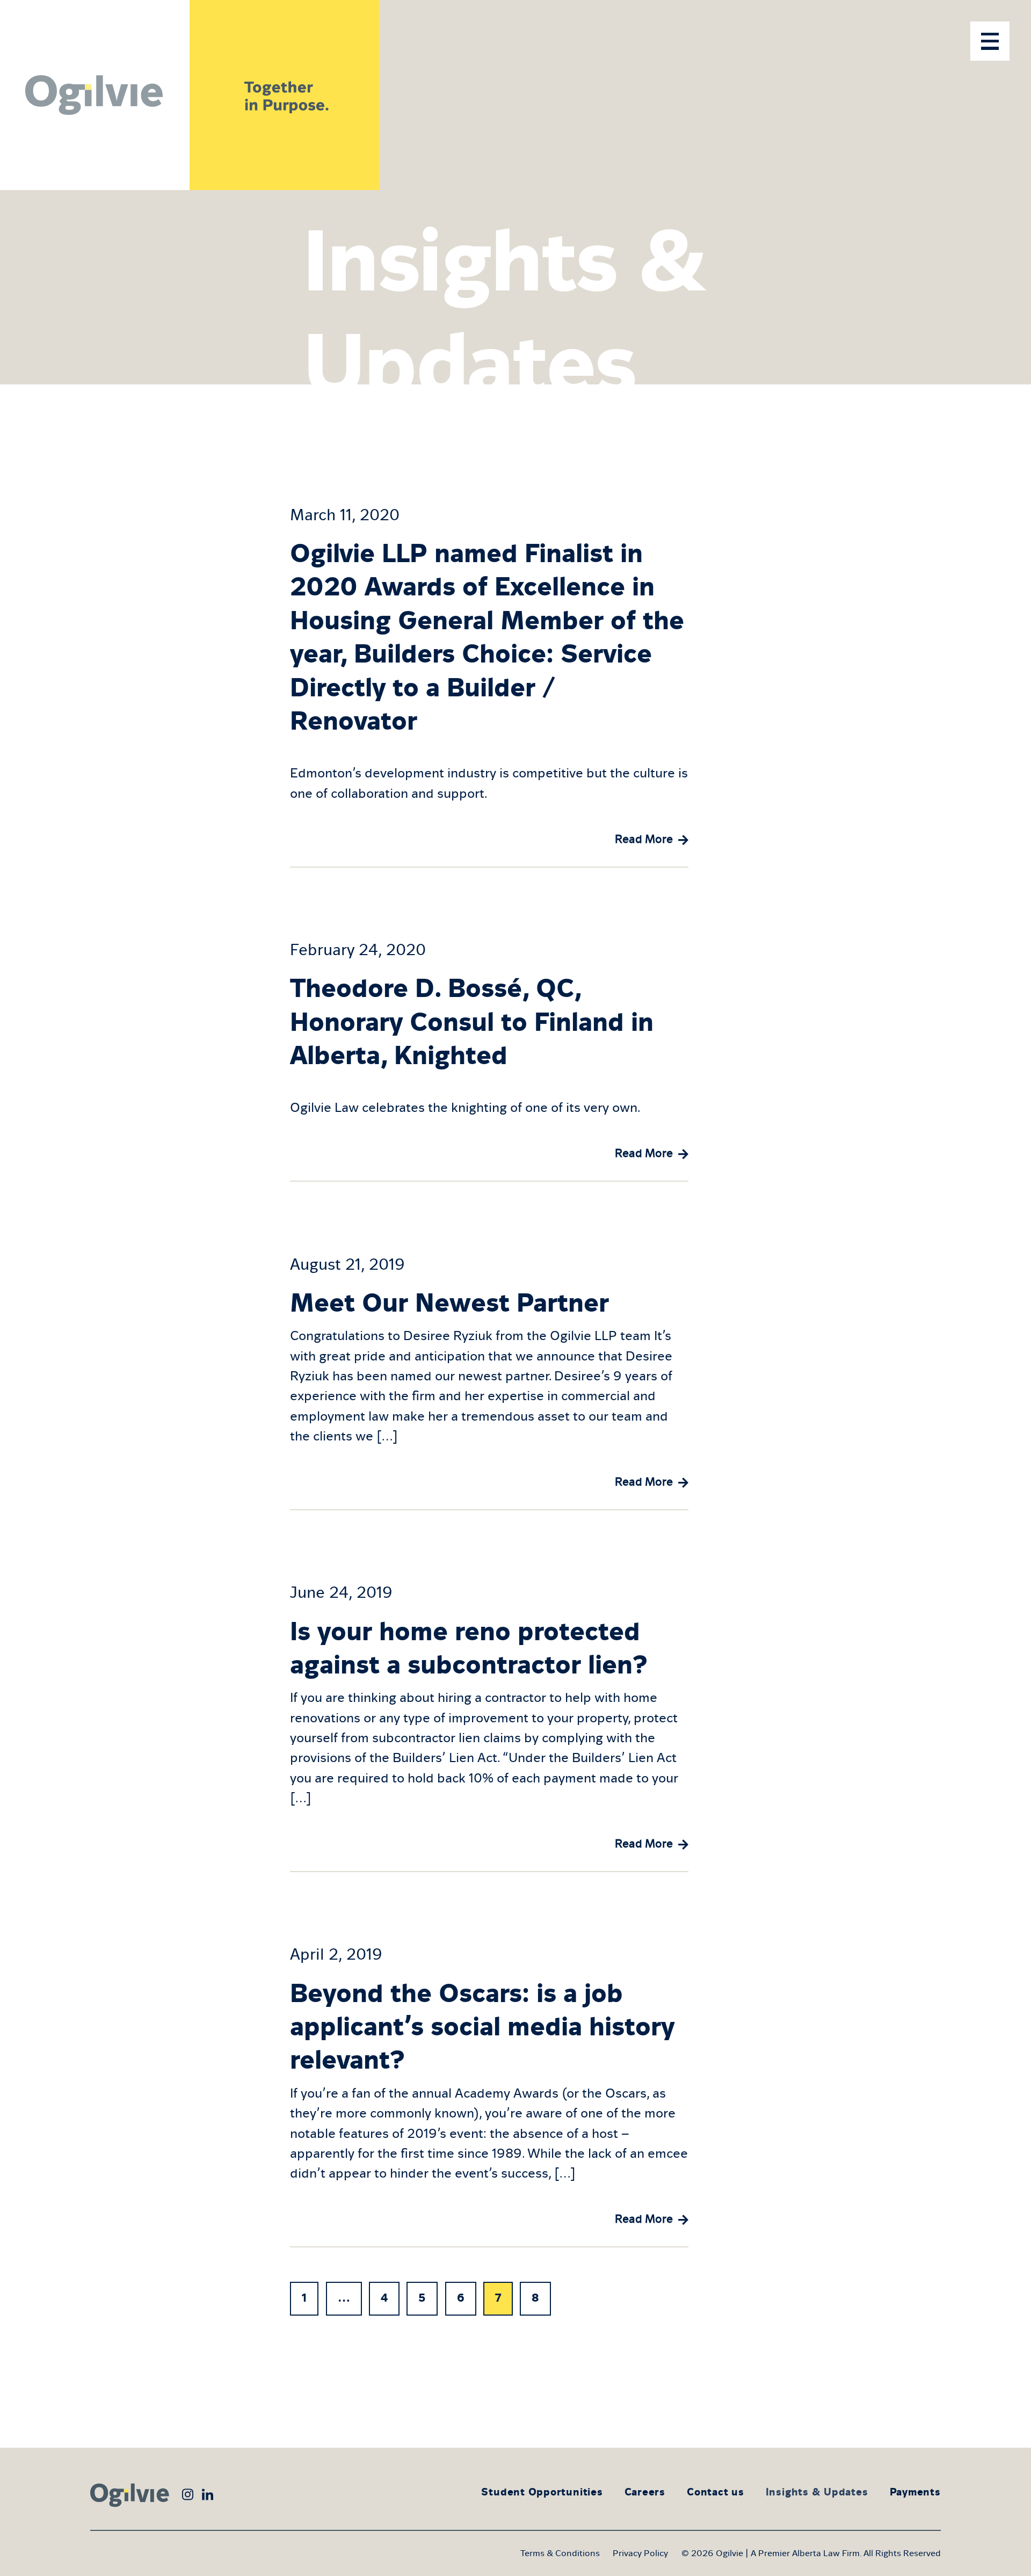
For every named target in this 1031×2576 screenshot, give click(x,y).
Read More (644, 839)
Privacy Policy (640, 2553)
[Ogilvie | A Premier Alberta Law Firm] (95, 95)
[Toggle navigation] (990, 41)
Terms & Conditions (560, 2553)
